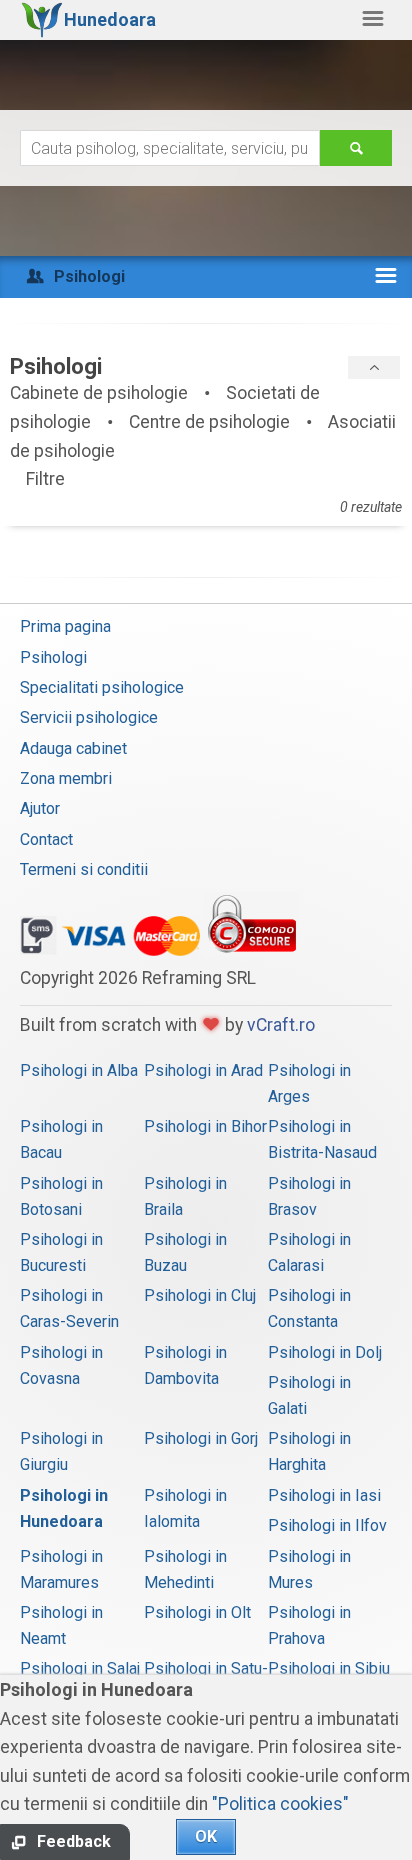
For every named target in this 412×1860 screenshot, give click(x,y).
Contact (46, 839)
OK (206, 1836)
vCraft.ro (281, 1025)
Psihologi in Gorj (201, 1438)
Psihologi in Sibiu (329, 1668)
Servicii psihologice (89, 717)
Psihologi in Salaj (80, 1668)
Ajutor (40, 808)
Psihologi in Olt (197, 1612)
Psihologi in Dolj (325, 1352)
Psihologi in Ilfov (327, 1525)
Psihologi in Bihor (205, 1126)
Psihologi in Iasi (324, 1495)
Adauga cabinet (73, 748)
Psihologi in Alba (79, 1070)
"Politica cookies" (280, 1804)
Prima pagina (65, 626)
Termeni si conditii (84, 869)
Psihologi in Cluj (200, 1295)
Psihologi (53, 657)
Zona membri (66, 778)
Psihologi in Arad (203, 1070)
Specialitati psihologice (102, 687)
